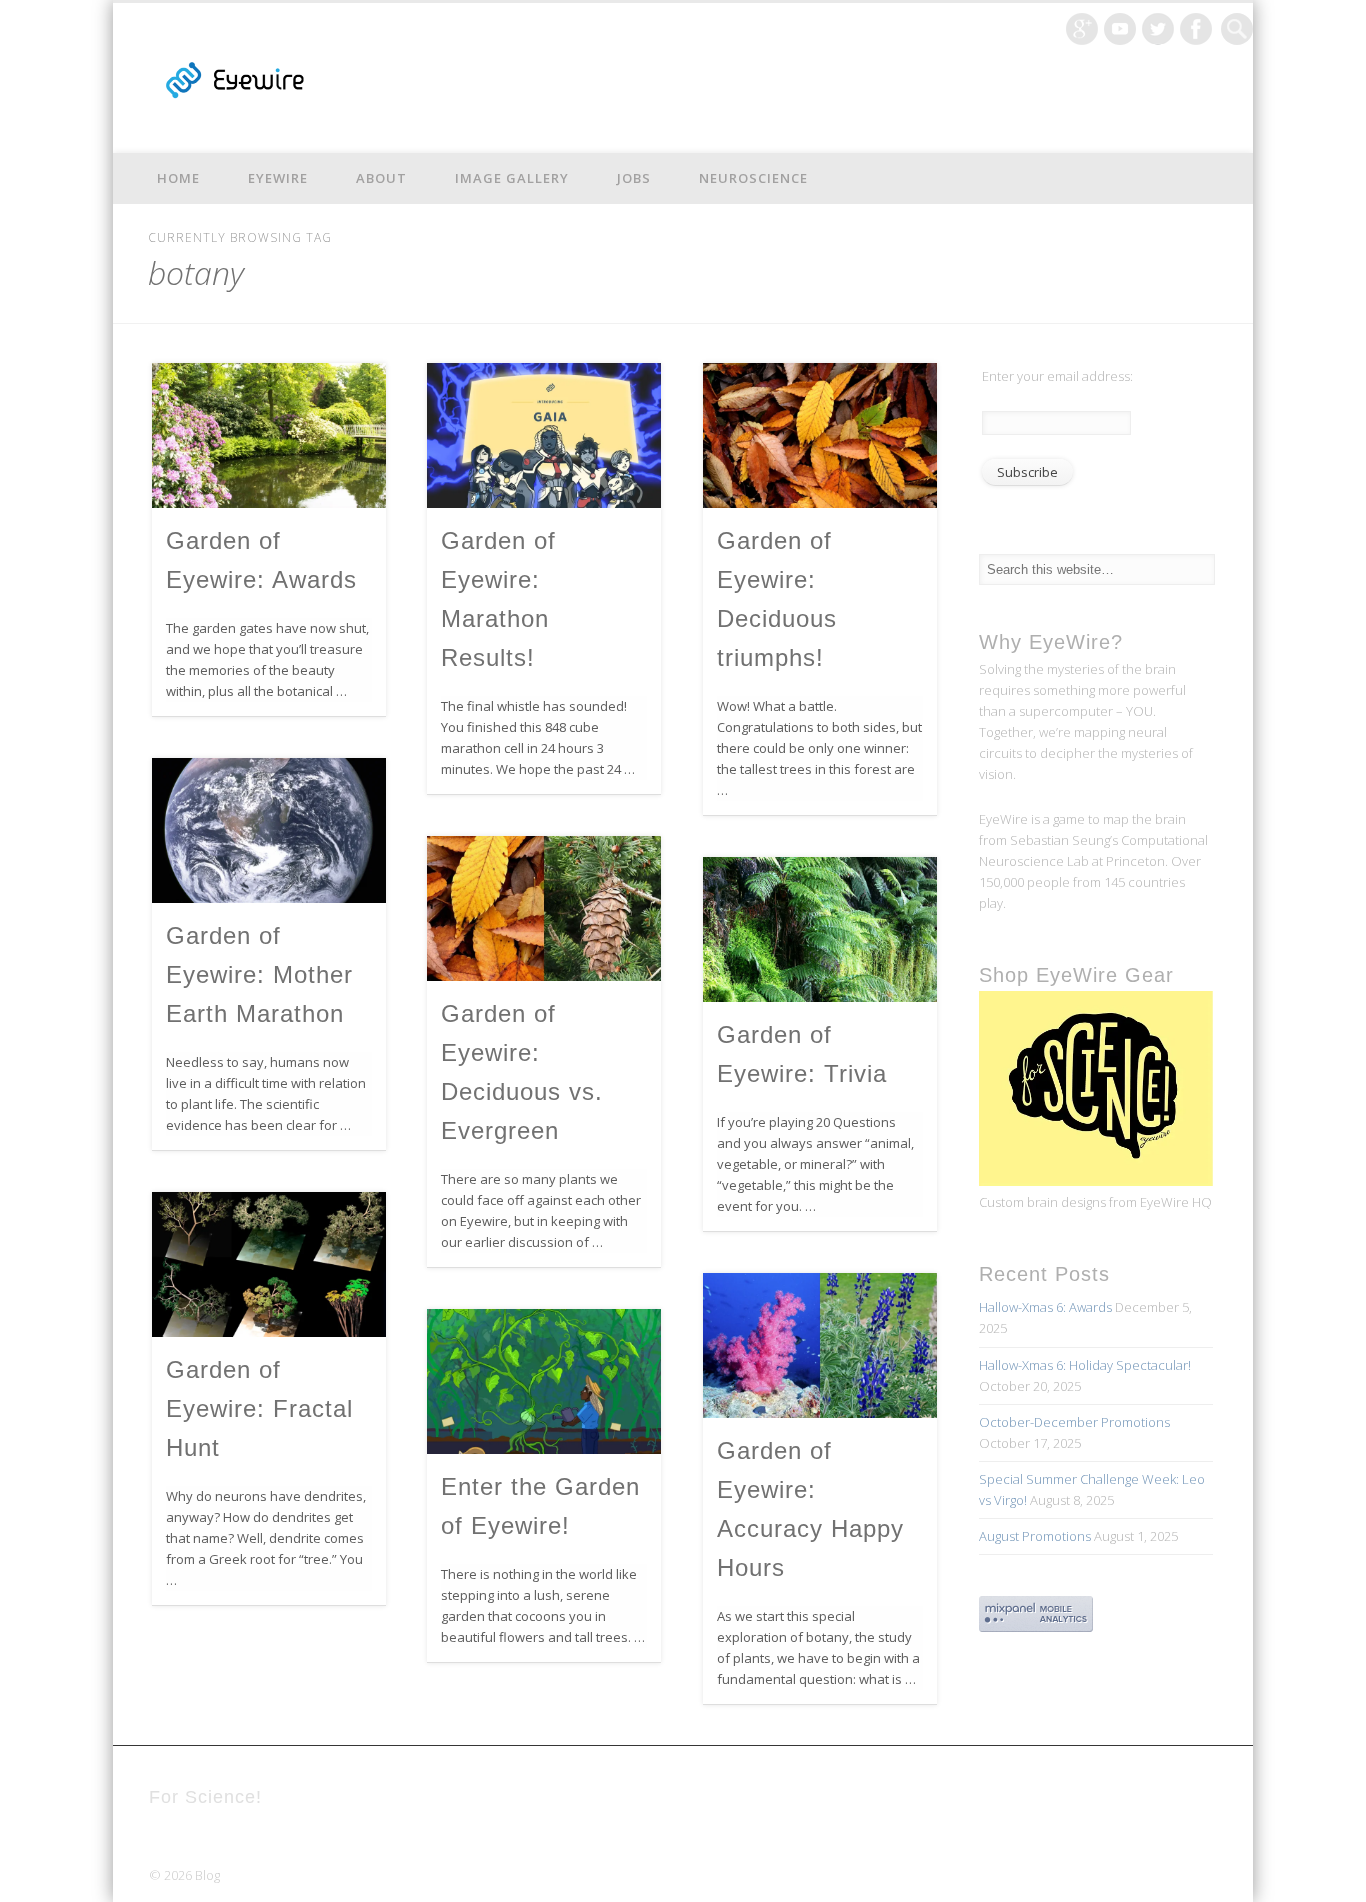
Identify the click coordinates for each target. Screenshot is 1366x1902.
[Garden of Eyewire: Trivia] (820, 929)
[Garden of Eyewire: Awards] (269, 435)
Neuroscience (753, 178)
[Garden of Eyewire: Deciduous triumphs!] (820, 435)
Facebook (1196, 29)
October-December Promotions (1074, 1422)
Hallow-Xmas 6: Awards (1045, 1307)
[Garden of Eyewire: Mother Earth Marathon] (269, 830)
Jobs (634, 178)
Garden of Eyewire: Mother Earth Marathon (259, 974)
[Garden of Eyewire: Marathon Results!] (544, 435)
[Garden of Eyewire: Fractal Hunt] (269, 1264)
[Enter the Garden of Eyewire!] (544, 1381)
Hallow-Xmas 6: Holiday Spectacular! (1085, 1365)
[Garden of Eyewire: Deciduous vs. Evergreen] (544, 908)
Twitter (1158, 29)
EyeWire (278, 178)
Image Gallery (512, 178)
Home (178, 178)
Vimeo (1120, 29)
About (381, 178)
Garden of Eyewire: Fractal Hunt (259, 1408)
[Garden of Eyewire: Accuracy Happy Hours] (820, 1345)
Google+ (1082, 29)
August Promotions (1035, 1536)
